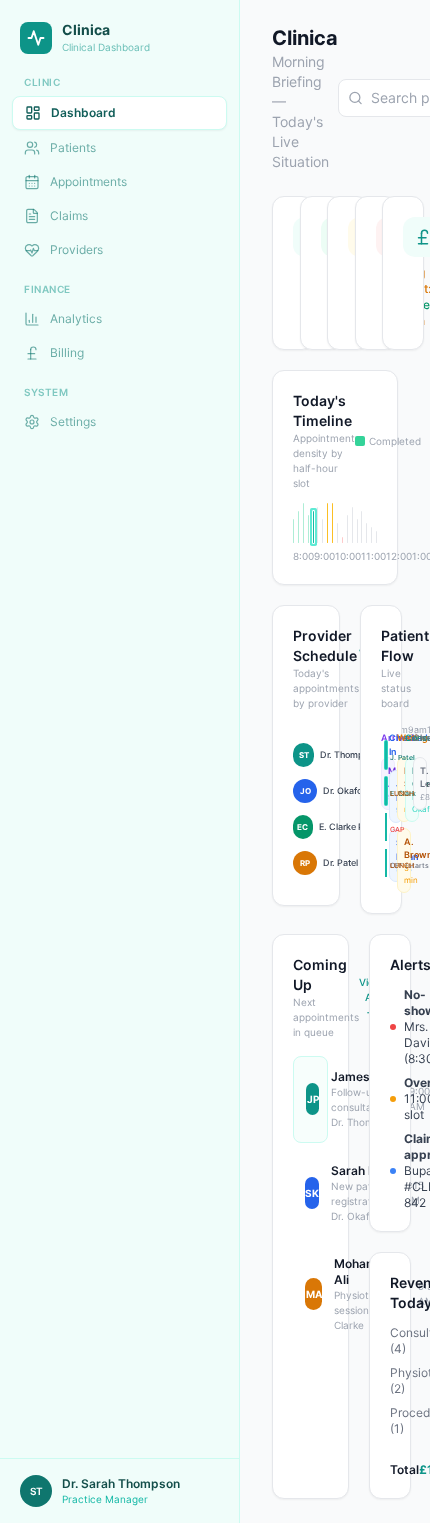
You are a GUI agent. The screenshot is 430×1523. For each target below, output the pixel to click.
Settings (73, 421)
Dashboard (83, 112)
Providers (76, 249)
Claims (69, 215)
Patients (73, 147)
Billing (67, 352)
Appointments (88, 181)
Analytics (76, 318)
